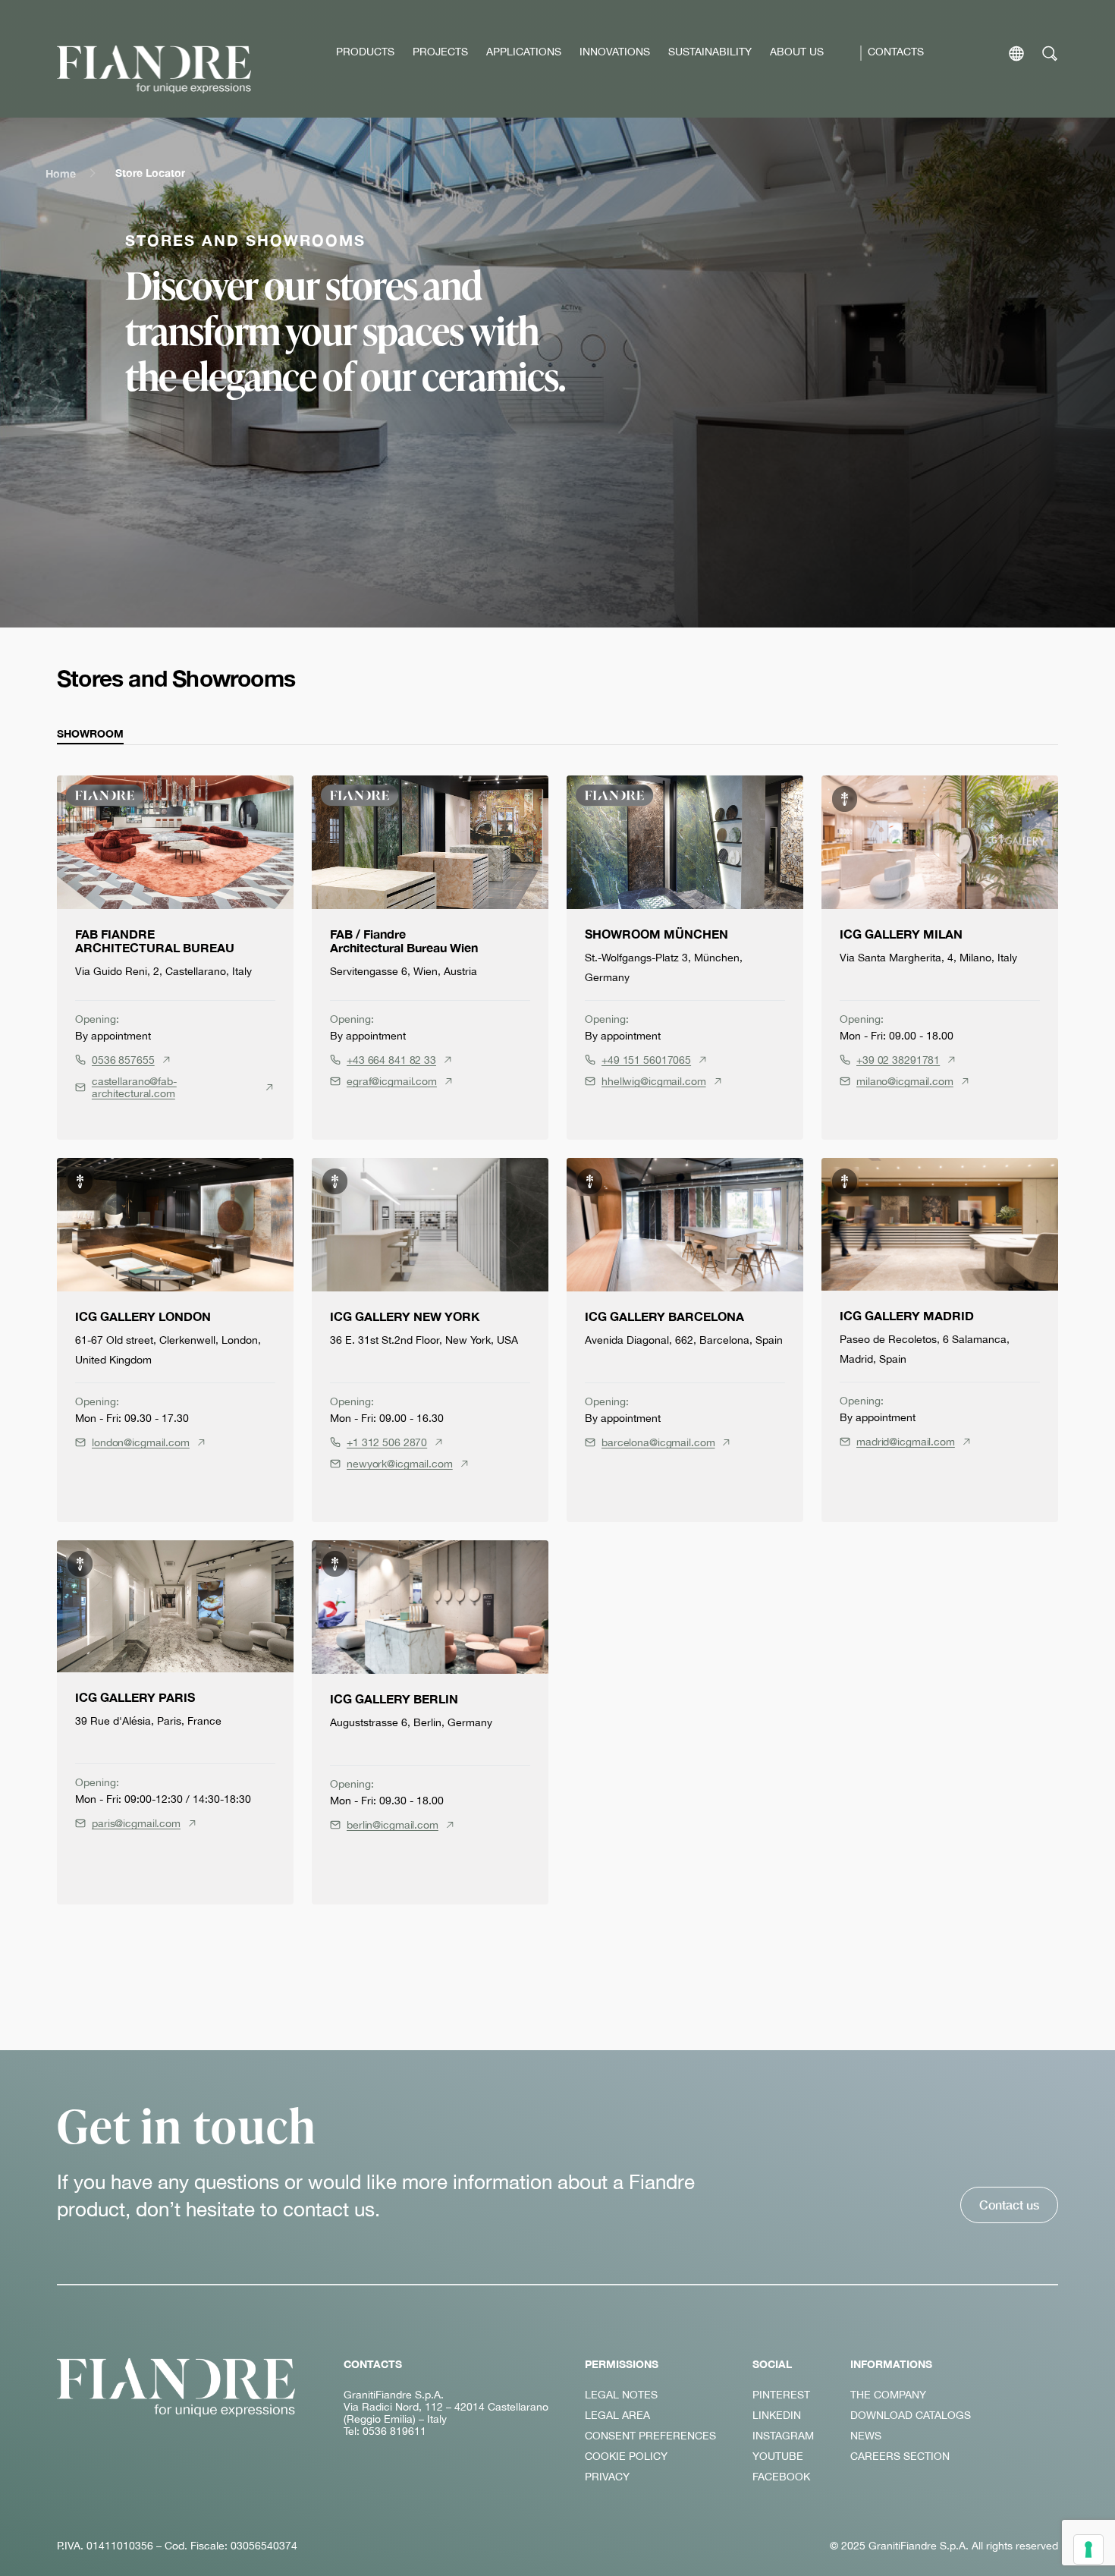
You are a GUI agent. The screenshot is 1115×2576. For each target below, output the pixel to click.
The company (888, 2395)
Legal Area (617, 2415)
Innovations (615, 52)
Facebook (781, 2477)
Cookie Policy (626, 2456)
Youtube (778, 2456)
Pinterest (781, 2395)
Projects (440, 52)
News (866, 2436)
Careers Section (900, 2456)
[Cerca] (1050, 53)
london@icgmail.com (141, 1442)
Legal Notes (621, 2395)
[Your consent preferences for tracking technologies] (1088, 2549)
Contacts (896, 52)
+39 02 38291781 (898, 1060)
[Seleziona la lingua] (1016, 53)
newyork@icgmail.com (400, 1464)
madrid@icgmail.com (906, 1442)
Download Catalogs (911, 2415)
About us (797, 52)
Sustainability (710, 52)
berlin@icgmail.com (393, 1825)
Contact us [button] (1009, 2205)
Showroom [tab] (90, 733)
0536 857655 (123, 1060)
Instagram (783, 2436)
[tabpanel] (557, 1340)
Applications (524, 52)
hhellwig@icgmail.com (654, 1081)
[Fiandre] (154, 69)
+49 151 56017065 (646, 1060)
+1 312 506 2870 (387, 1442)
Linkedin (777, 2415)
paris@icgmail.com (136, 1823)
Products (365, 52)
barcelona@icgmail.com (658, 1442)
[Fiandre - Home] (176, 2387)
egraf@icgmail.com (392, 1081)
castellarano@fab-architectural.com (134, 1087)
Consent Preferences (650, 2436)
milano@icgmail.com (905, 1081)
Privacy (607, 2477)
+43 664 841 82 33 (391, 1060)
